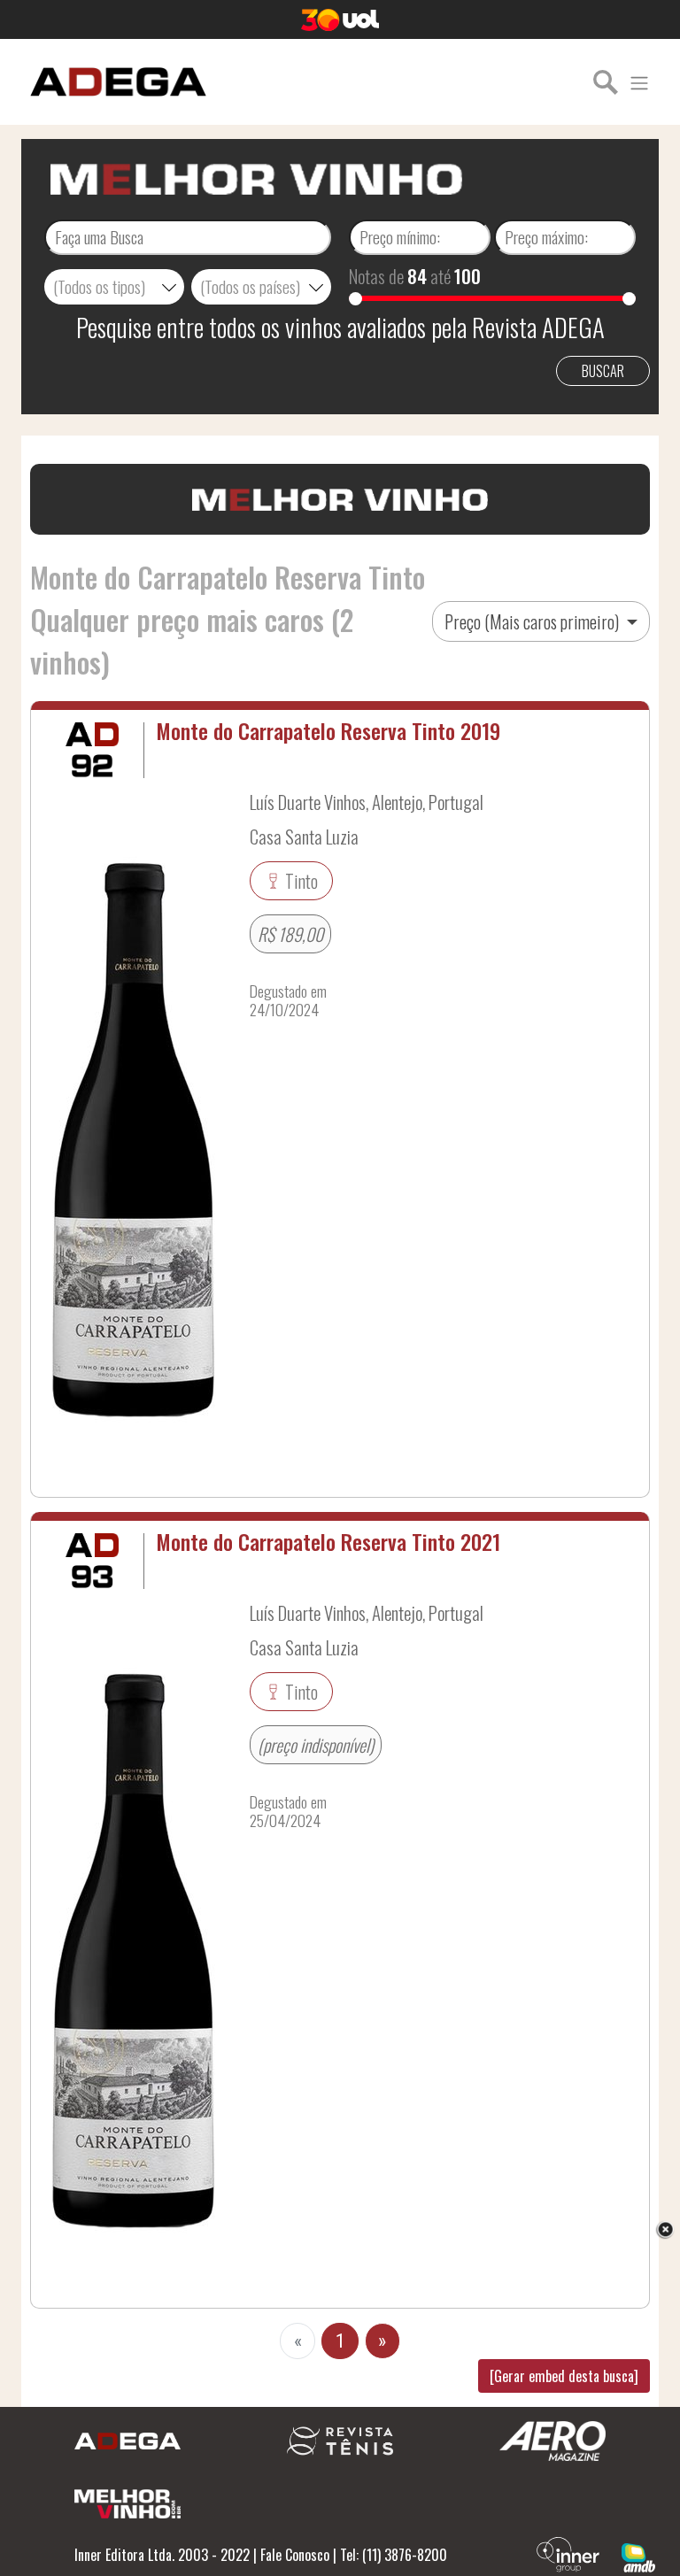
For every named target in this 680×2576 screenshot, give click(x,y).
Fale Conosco (295, 2555)
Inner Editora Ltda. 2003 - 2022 (162, 2555)
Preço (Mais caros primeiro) (533, 621)
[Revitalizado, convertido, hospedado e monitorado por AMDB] (638, 2556)
